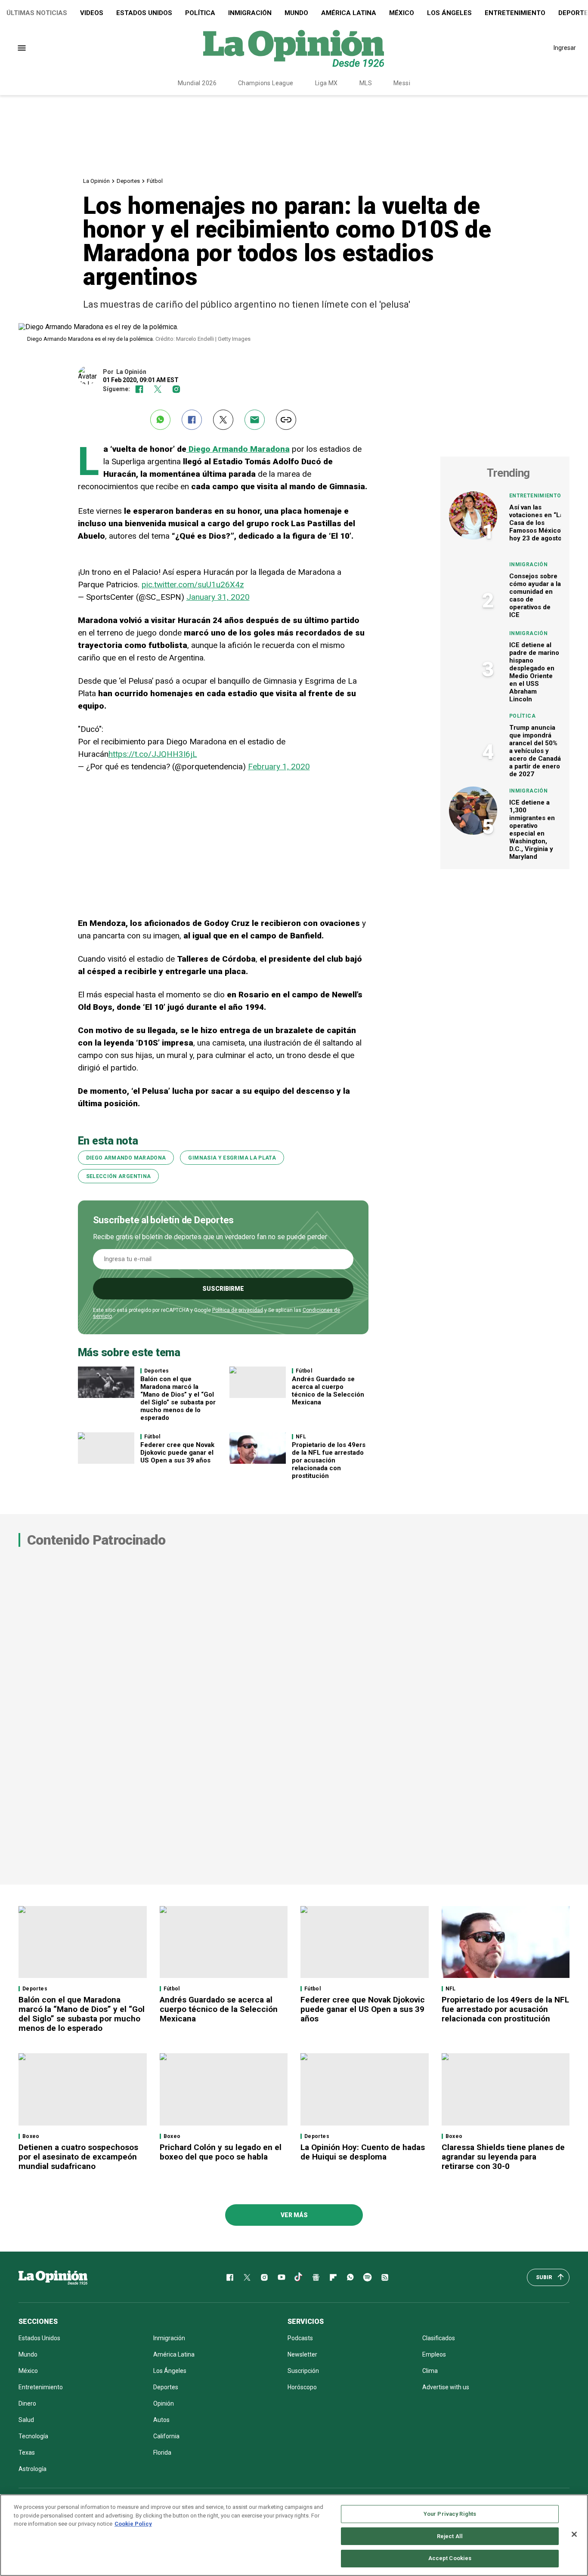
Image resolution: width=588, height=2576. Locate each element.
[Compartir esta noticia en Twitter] (223, 420)
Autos (161, 2420)
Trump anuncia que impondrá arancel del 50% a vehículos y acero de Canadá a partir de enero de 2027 (535, 751)
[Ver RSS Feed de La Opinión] (385, 2277)
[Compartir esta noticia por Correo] (255, 420)
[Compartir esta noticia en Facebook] (192, 420)
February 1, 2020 (279, 767)
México (402, 13)
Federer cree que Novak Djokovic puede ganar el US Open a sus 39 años (177, 1453)
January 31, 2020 (218, 597)
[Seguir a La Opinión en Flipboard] (333, 2277)
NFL (301, 1437)
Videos (92, 13)
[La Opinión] (294, 48)
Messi (402, 83)
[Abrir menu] (22, 48)
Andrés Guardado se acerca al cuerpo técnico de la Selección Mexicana (328, 1391)
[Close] (574, 2534)
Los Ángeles (449, 13)
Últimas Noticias (37, 13)
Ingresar (565, 48)
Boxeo (31, 2136)
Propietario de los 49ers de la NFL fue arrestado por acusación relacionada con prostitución (329, 1460)
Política (200, 13)
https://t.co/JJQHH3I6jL (153, 754)
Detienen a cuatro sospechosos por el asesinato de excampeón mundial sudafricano (78, 2157)
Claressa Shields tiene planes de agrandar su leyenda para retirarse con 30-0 (503, 2157)
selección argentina (119, 1176)
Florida (162, 2453)
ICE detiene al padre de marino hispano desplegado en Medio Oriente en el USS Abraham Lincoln (534, 672)
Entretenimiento (515, 13)
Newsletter (302, 2354)
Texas (27, 2453)
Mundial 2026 (197, 83)
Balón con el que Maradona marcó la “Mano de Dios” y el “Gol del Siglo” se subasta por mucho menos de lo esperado (178, 1398)
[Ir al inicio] (53, 2277)
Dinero (27, 2403)
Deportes (128, 181)
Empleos (434, 2354)
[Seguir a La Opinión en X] (247, 2277)
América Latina (349, 13)
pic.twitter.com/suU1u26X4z (193, 585)
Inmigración (250, 13)
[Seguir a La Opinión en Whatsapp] (350, 2277)
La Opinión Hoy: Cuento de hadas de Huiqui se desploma (363, 2152)
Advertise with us (446, 2387)
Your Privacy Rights (450, 2514)
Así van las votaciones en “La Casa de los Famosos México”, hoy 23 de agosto (537, 523)
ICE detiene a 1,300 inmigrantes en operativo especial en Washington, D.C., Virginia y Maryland (532, 830)
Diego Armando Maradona (238, 449)
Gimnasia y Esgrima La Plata (232, 1158)
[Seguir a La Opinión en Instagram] (176, 389)
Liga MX (326, 83)
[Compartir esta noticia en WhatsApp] (160, 420)
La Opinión (96, 181)
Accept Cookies (450, 2558)
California (166, 2436)
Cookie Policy (133, 2524)
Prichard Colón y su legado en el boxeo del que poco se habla (221, 2152)
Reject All (450, 2536)
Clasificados (439, 2338)
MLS (366, 83)
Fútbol (155, 181)
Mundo (296, 13)
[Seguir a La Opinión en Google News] (316, 2277)
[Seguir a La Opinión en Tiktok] (299, 2277)
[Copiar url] (286, 420)
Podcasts (300, 2338)
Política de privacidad (238, 1310)
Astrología (32, 2469)
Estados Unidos (144, 13)
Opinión (164, 2403)
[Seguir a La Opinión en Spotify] (368, 2277)
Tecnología (33, 2436)
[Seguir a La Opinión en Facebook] (139, 389)
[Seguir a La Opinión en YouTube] (282, 2277)
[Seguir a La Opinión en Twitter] (158, 389)
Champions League (266, 83)
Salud (26, 2420)
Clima (430, 2371)
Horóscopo (302, 2387)
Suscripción (303, 2371)
